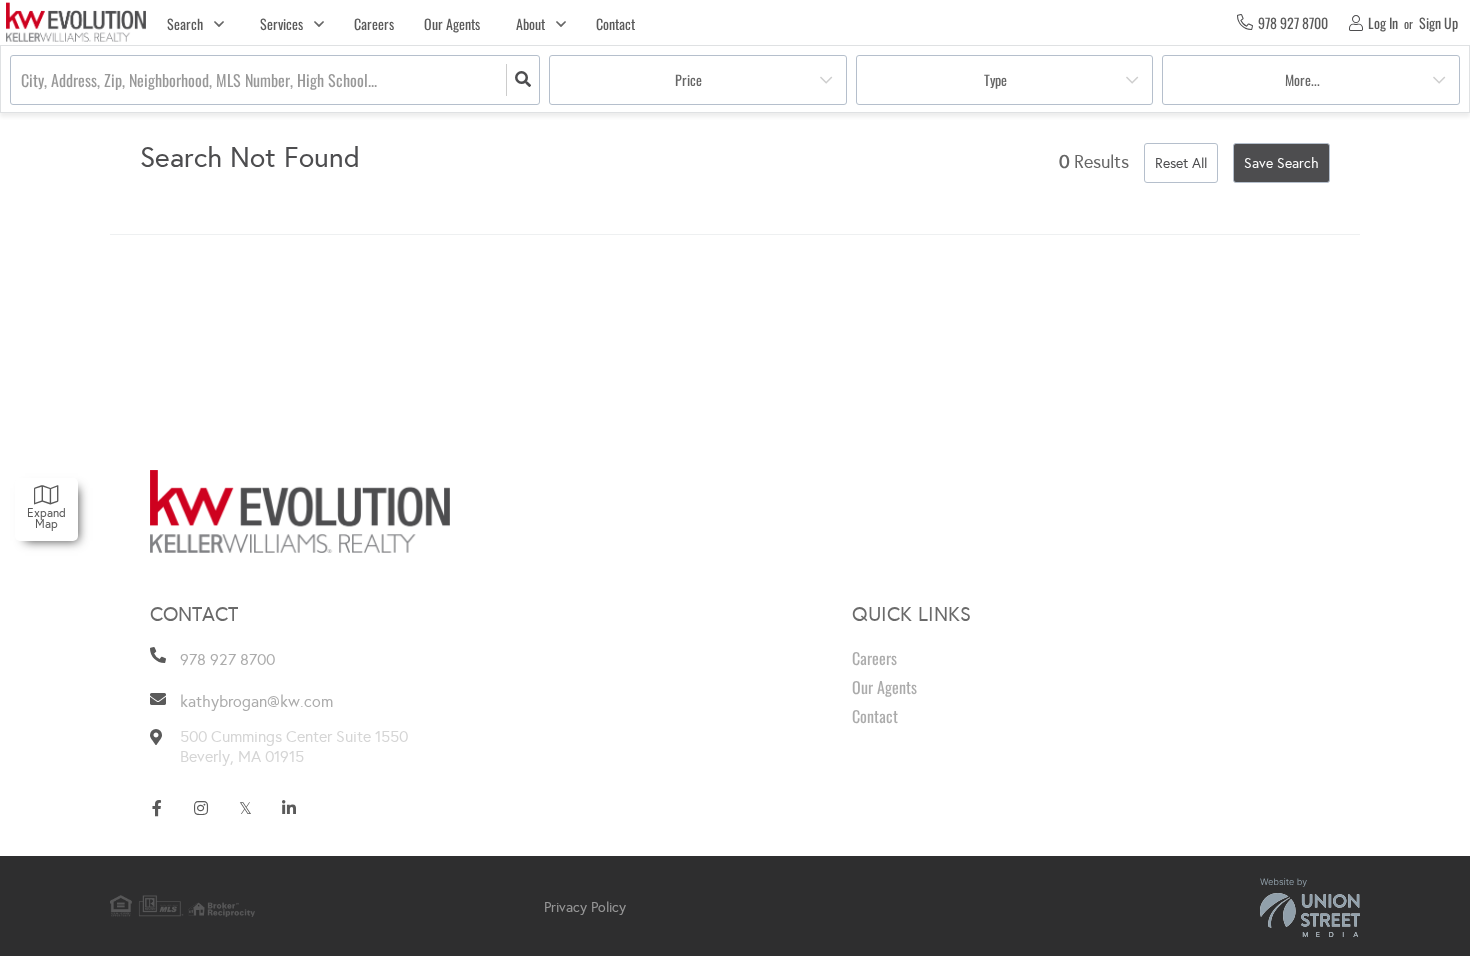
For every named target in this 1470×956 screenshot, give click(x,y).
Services (281, 23)
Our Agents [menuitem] (452, 23)
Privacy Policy (585, 907)
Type (995, 79)
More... (1302, 79)
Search (185, 23)
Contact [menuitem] (615, 23)
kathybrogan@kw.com (256, 701)
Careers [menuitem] (374, 23)
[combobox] (23, 80)
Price (688, 79)
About (530, 23)
